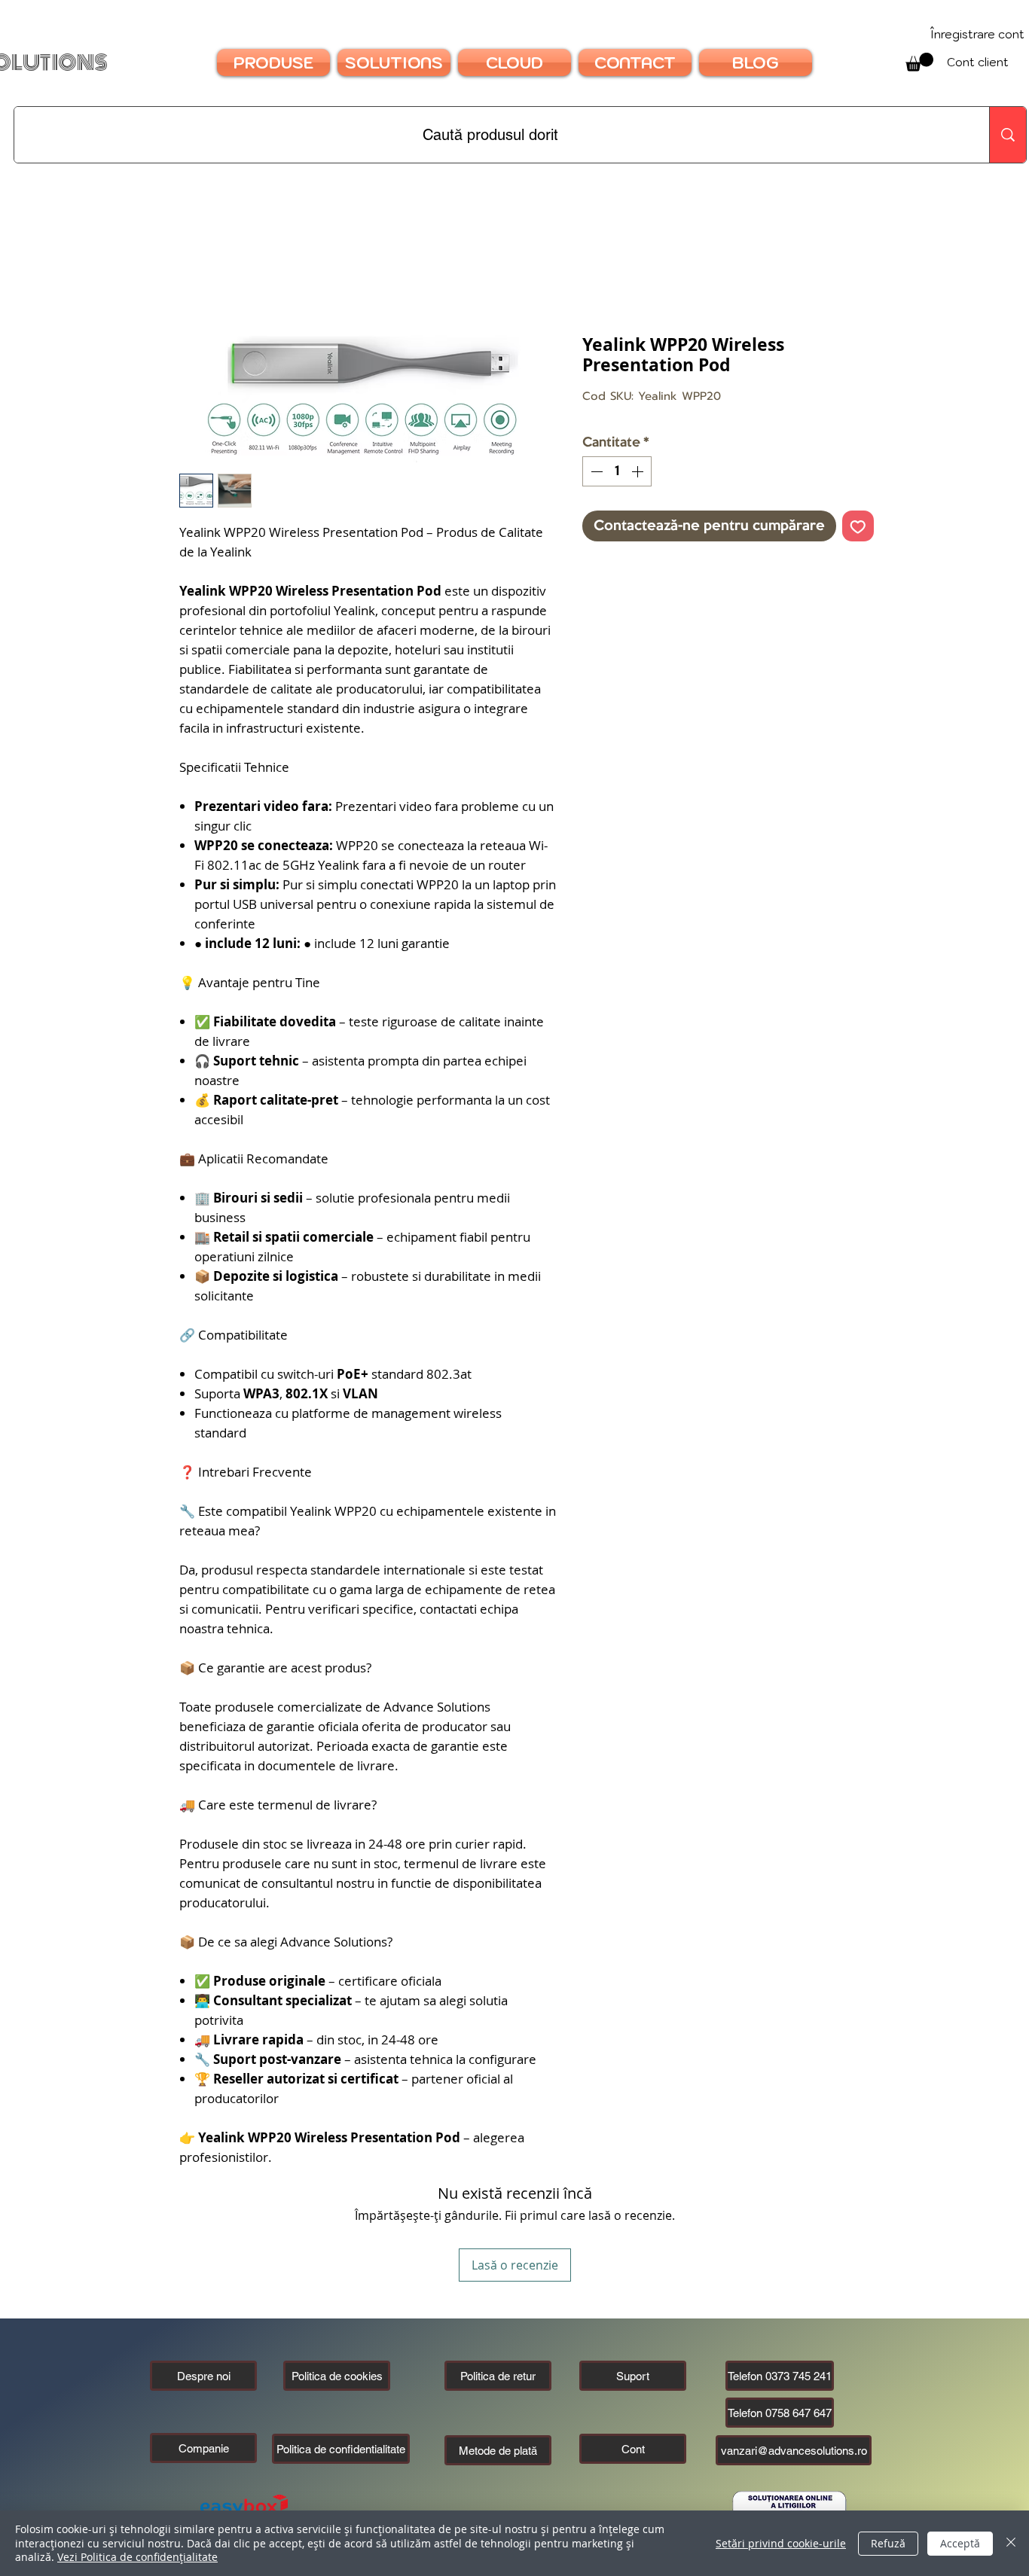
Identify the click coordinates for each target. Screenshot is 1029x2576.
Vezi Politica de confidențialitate (137, 2557)
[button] (203, 2448)
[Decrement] (595, 471)
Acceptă (960, 2543)
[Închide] (1011, 2543)
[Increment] (639, 471)
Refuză (888, 2543)
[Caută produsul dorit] (1008, 135)
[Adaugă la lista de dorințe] (858, 526)
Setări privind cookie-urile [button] (781, 2543)
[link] (919, 62)
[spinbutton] (617, 471)
